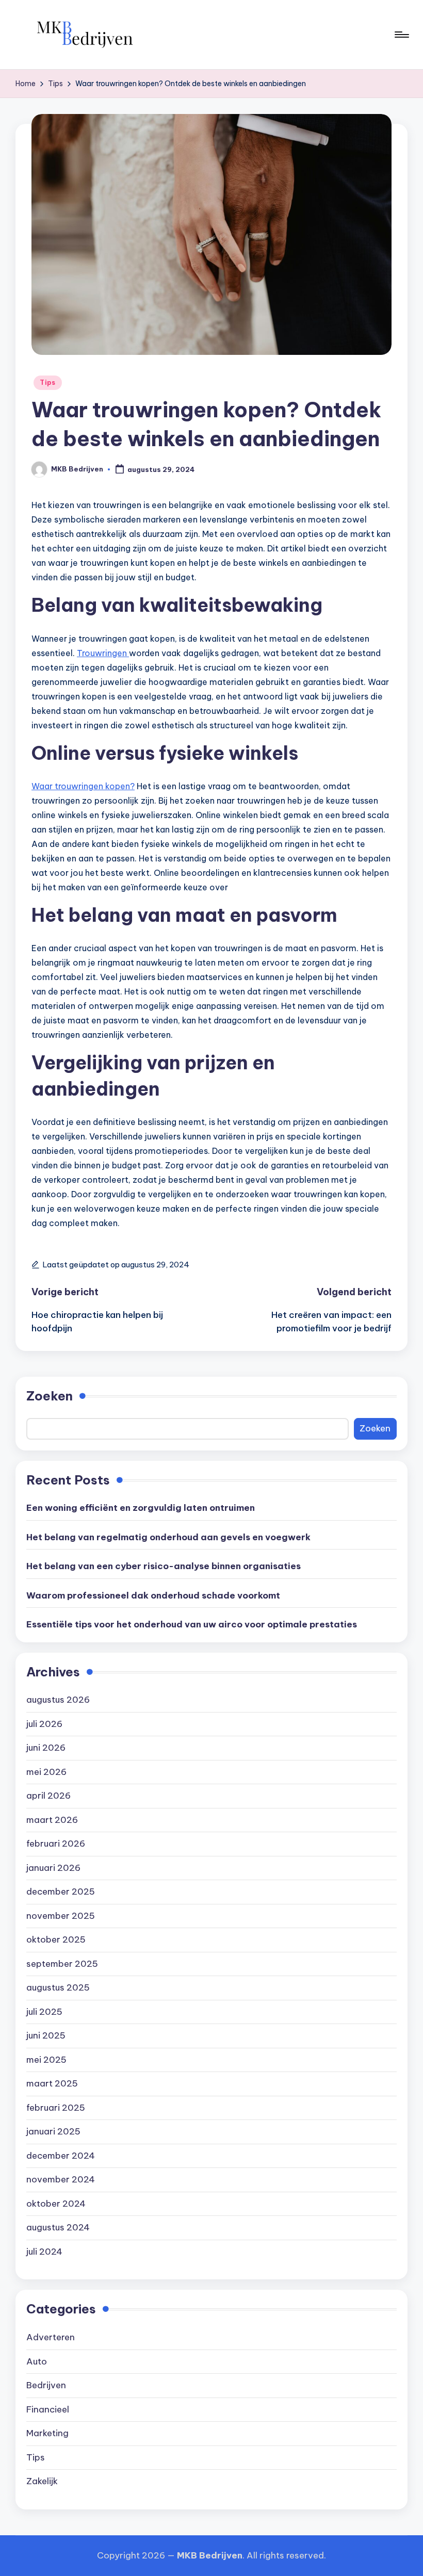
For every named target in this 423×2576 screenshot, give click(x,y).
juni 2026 (46, 1748)
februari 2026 (56, 1844)
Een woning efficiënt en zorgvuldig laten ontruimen (141, 1508)
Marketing (47, 2433)
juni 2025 (46, 2035)
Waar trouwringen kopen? (83, 786)
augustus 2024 (58, 2227)
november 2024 (61, 2179)
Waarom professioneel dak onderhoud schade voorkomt (153, 1595)
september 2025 (62, 1964)
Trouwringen (103, 653)
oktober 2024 (56, 2204)
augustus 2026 (58, 1700)
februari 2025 (56, 2108)
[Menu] (401, 35)
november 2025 (61, 1916)
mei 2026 (46, 1772)
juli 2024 (44, 2252)
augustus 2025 (58, 1987)
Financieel (48, 2409)
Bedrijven (46, 2385)
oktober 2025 (56, 1939)
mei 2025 (46, 2060)
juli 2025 (44, 2012)
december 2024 (61, 2156)
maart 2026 (52, 1820)
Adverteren (51, 2337)
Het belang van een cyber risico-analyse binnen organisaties (164, 1566)
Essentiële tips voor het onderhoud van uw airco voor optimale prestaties (192, 1624)
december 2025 (61, 1892)
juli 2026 (44, 1724)
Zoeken (50, 1396)
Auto (37, 2361)
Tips (48, 382)
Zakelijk (42, 2481)
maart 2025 (52, 2083)
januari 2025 (53, 2131)
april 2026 (48, 1796)
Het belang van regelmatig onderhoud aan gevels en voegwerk (168, 1537)
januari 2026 (53, 1868)
